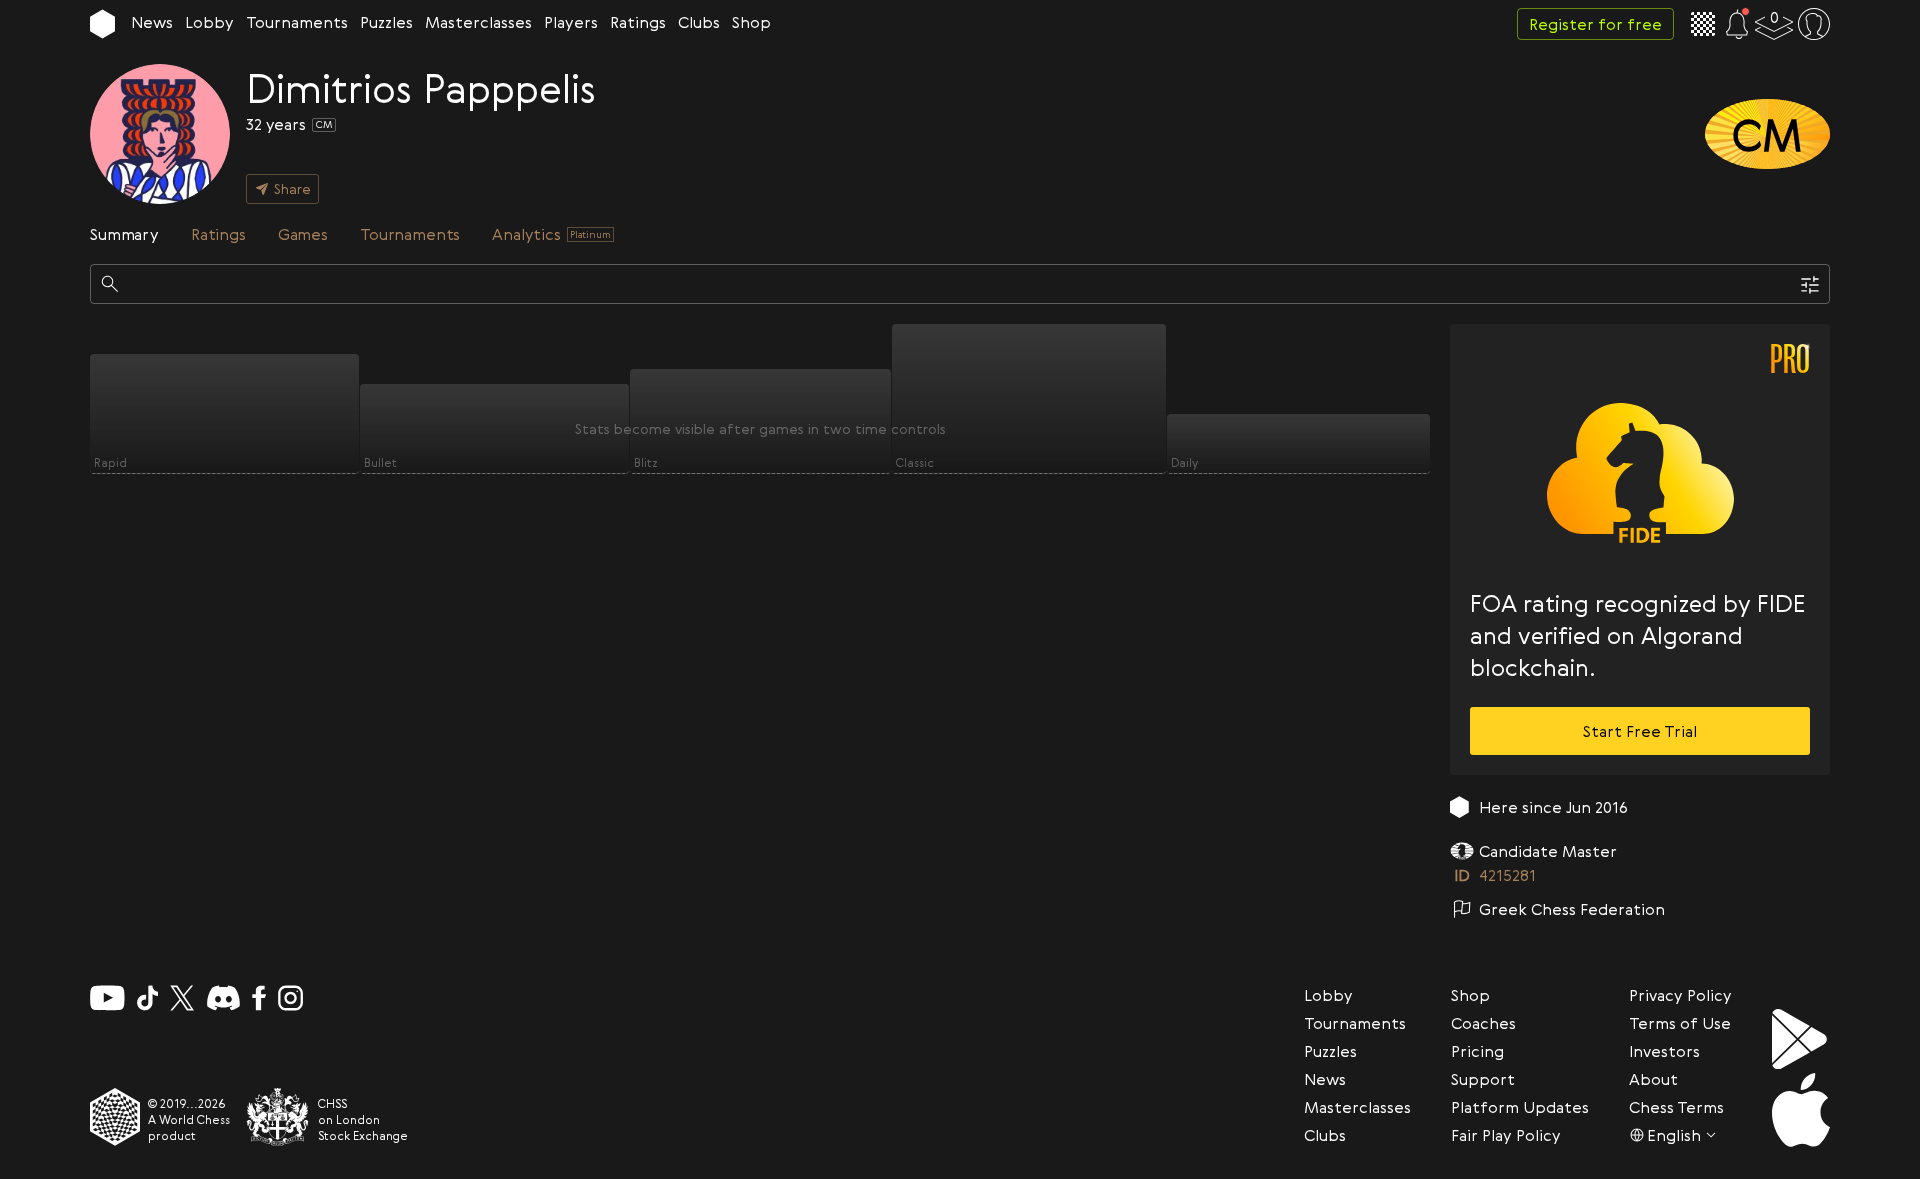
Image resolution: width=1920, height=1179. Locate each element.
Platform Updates (1520, 1107)
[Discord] (223, 998)
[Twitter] (182, 998)
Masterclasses (478, 22)
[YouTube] (107, 998)
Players (571, 22)
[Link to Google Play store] (1801, 1039)
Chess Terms (1676, 1107)
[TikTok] (148, 998)
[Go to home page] (102, 24)
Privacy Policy (1680, 995)
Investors (1664, 1051)
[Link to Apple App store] (1801, 1110)
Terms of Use (1680, 1023)
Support (1483, 1079)
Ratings (638, 22)
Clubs (699, 22)
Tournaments (297, 22)
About (1653, 1079)
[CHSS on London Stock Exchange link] (278, 1117)
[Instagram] (290, 998)
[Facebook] (259, 998)
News (152, 22)
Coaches (1483, 1023)
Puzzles (386, 22)
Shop (751, 22)
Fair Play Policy (1506, 1135)
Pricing (1477, 1051)
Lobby (209, 22)
